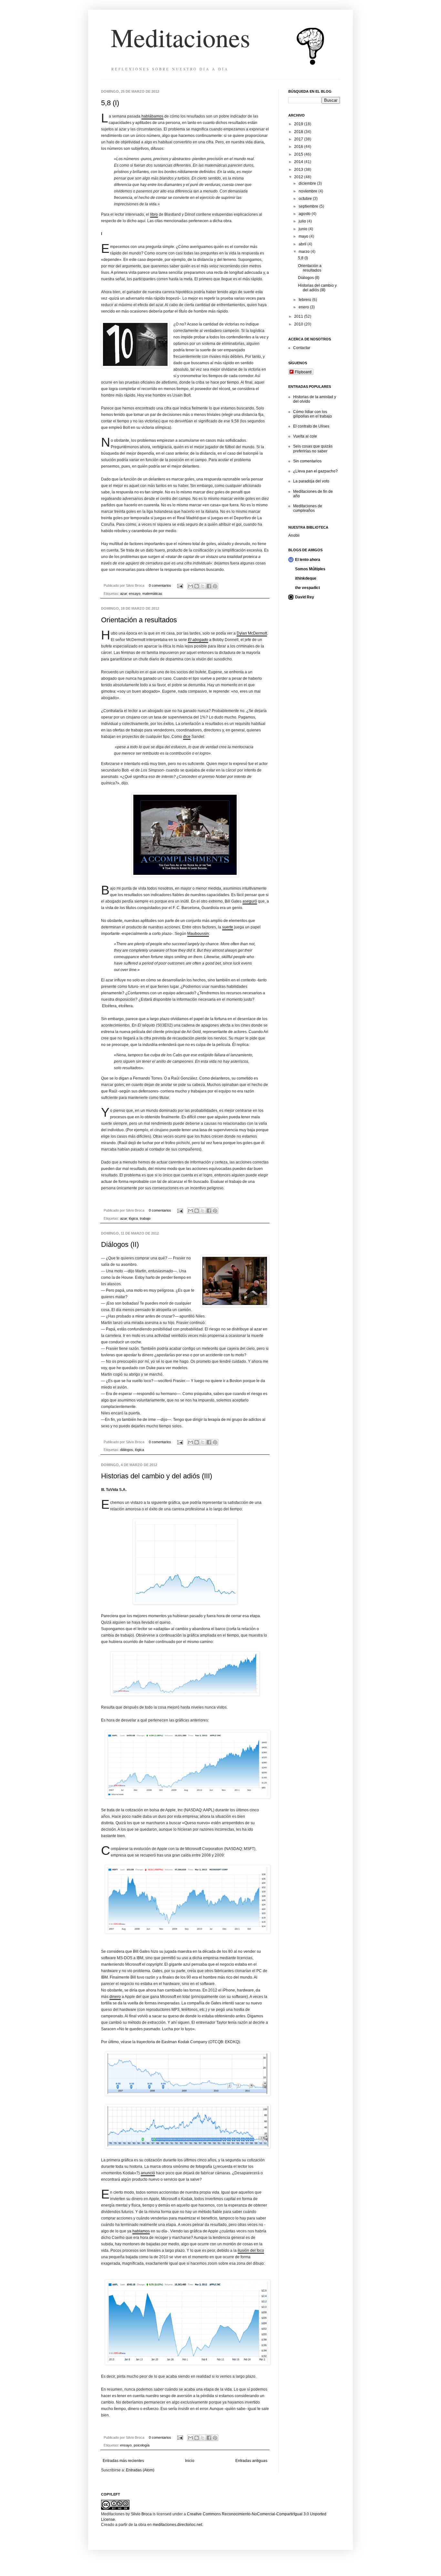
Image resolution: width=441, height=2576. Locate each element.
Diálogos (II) (120, 1244)
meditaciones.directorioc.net (177, 2525)
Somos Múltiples (310, 569)
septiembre (309, 206)
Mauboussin (198, 934)
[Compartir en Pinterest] (215, 586)
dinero (115, 1997)
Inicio (190, 2461)
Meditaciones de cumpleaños (308, 508)
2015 (299, 154)
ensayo (135, 594)
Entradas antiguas (251, 2461)
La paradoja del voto (311, 481)
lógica (133, 1218)
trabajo (145, 1218)
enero (304, 307)
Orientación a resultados (139, 620)
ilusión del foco (251, 2250)
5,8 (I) (110, 103)
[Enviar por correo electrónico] (190, 586)
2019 (299, 124)
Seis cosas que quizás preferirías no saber (313, 449)
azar (123, 594)
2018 (299, 132)
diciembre (308, 183)
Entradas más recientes (123, 2461)
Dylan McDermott (252, 633)
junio (303, 229)
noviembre (308, 191)
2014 (299, 162)
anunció (148, 2173)
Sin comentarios (307, 461)
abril (303, 244)
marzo (305, 252)
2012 (299, 177)
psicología (142, 2445)
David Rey (305, 597)
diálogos (127, 1450)
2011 (299, 316)
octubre (306, 199)
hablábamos (152, 116)
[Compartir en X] (203, 586)
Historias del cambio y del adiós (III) (157, 1476)
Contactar (302, 348)
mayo (304, 236)
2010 (299, 324)
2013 (299, 170)
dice (187, 737)
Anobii (294, 535)
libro (154, 214)
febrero (305, 300)
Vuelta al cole (305, 436)
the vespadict (308, 588)
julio (303, 221)
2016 (299, 147)
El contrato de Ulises (311, 426)
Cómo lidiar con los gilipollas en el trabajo (313, 414)
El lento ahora (308, 560)
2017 (299, 139)
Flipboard (303, 372)
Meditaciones (180, 37)
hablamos (141, 2231)
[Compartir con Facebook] (209, 586)
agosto (305, 214)
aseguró (250, 901)
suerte (228, 927)
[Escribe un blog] (197, 586)
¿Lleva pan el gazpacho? (315, 471)
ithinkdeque (306, 578)
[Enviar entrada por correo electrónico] (180, 585)
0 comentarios (160, 585)
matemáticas (152, 594)
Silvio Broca (141, 2514)
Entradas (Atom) (140, 2470)
